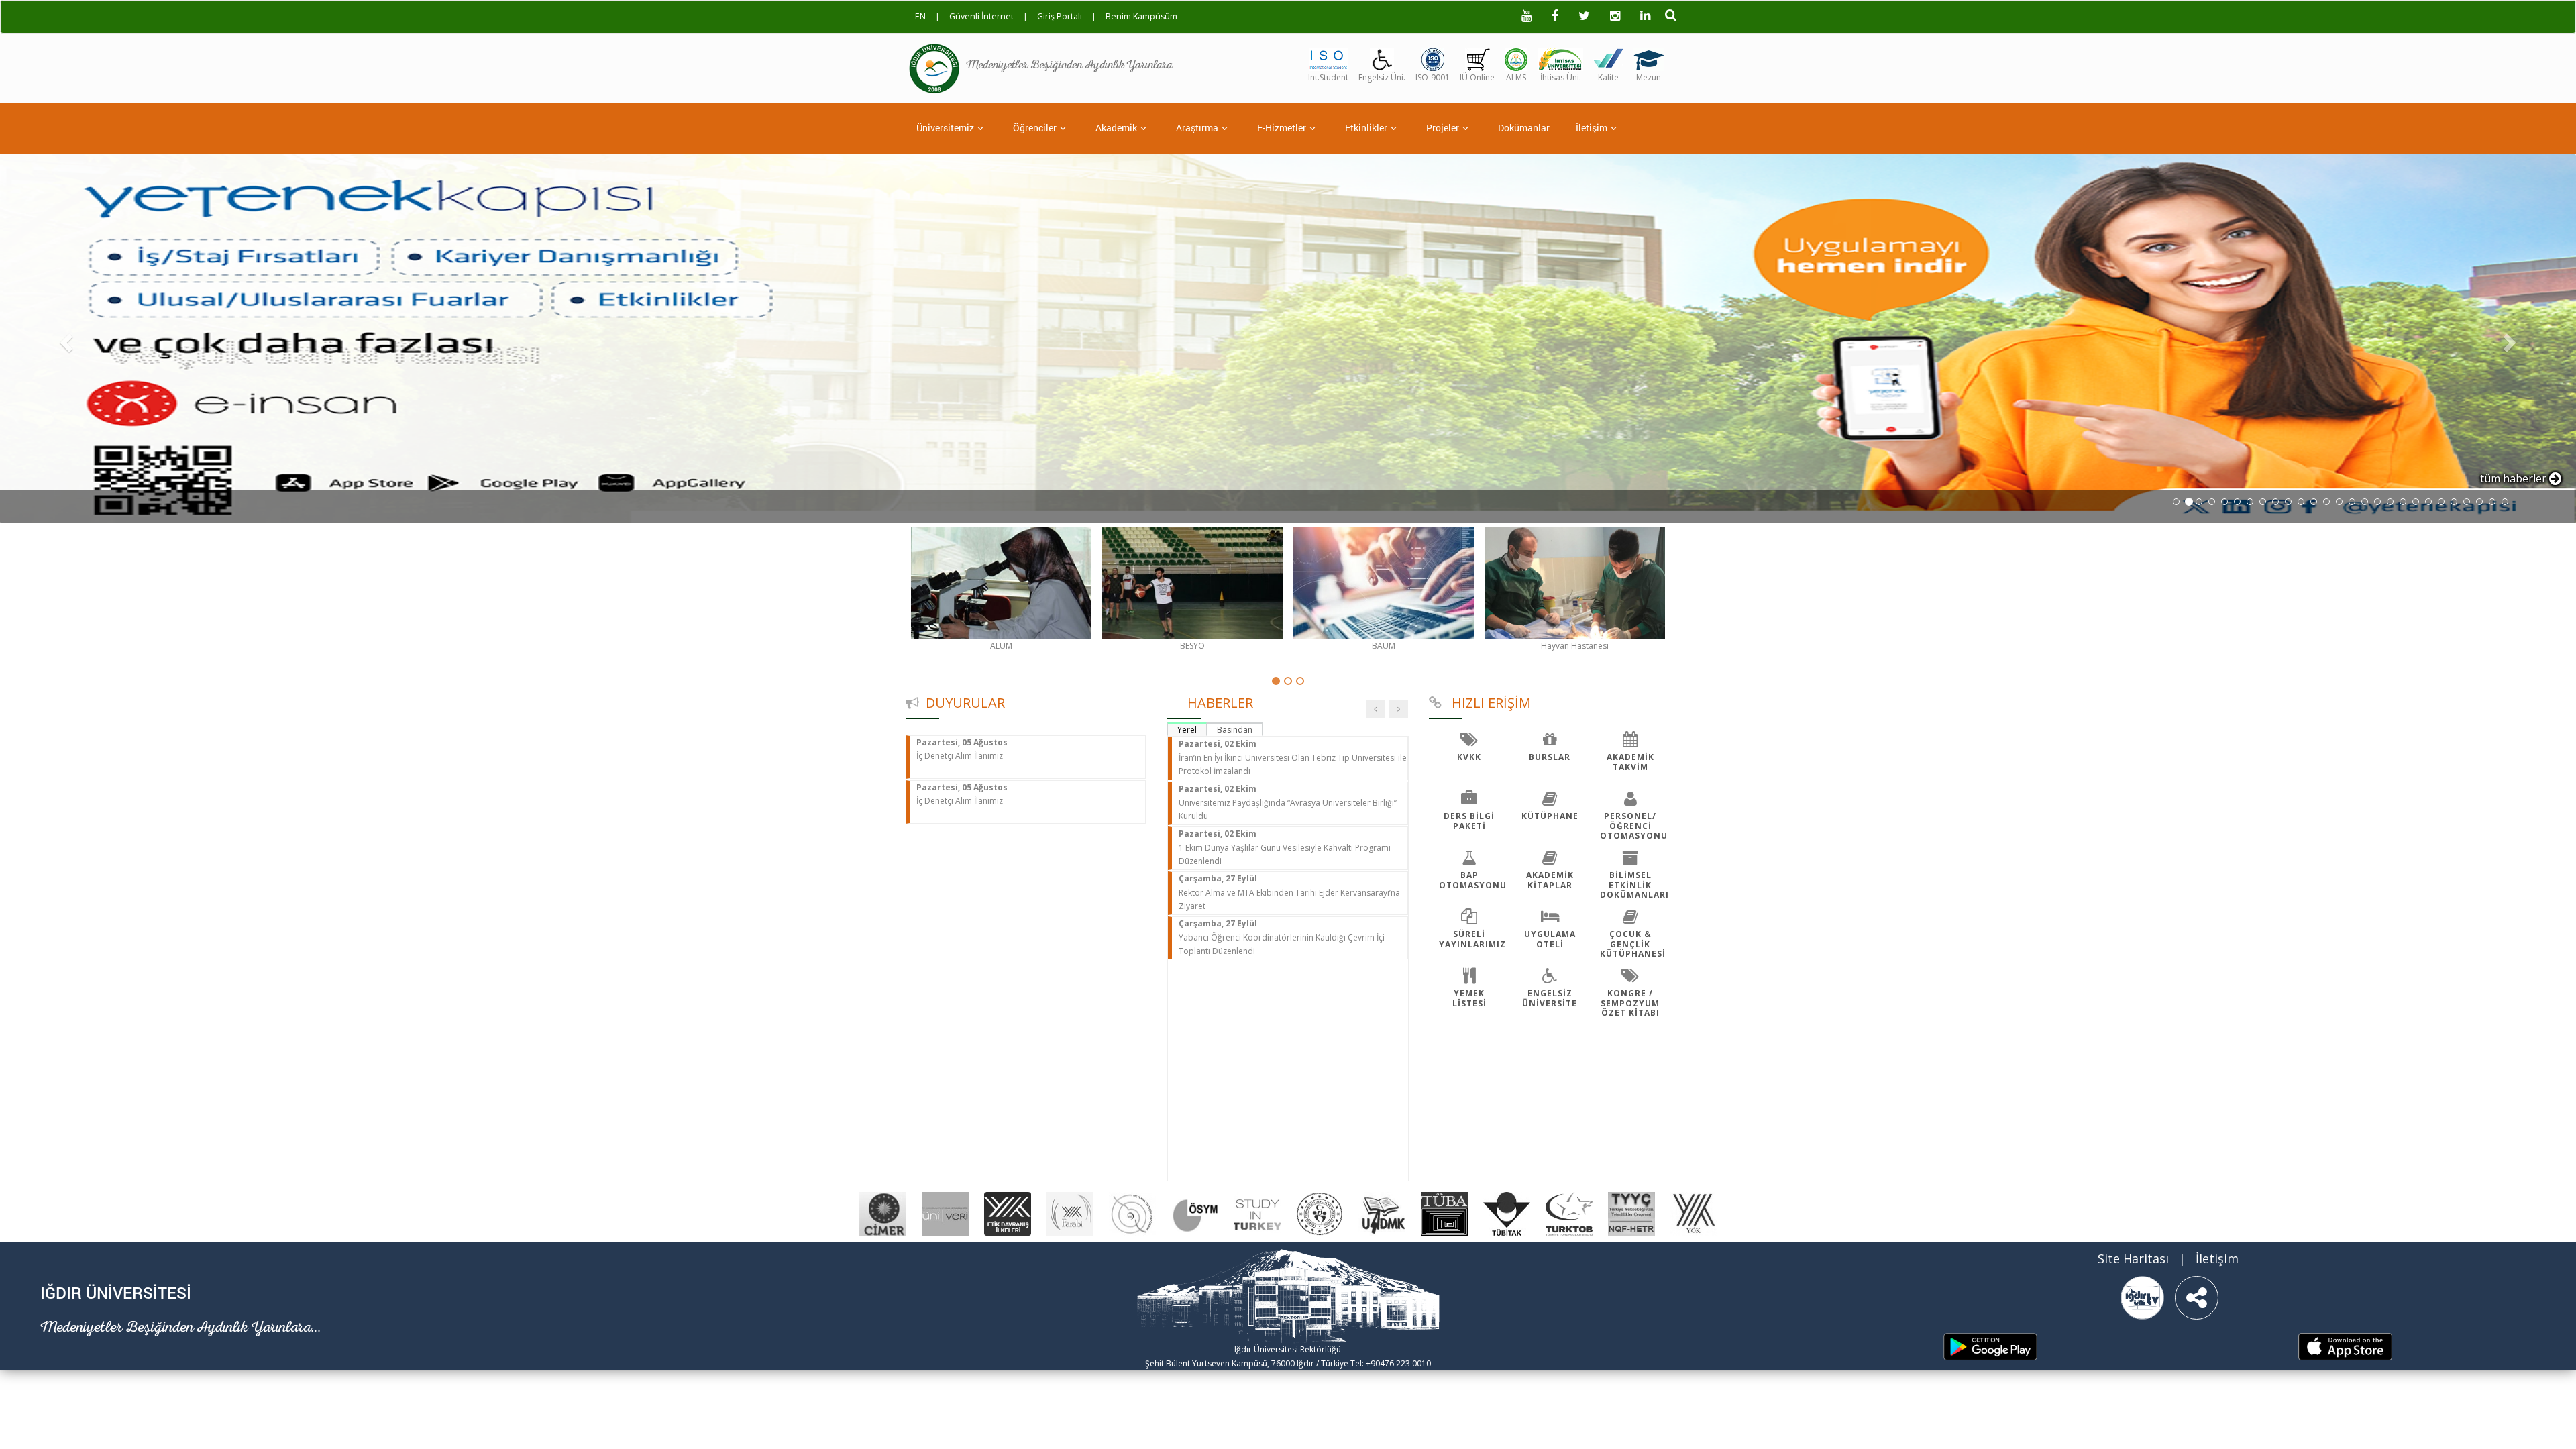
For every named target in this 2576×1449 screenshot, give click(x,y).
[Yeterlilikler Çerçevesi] (1631, 1213)
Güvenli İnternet (981, 16)
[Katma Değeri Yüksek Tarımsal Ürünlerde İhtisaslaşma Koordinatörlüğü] (1560, 58)
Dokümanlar (1524, 128)
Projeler (1443, 128)
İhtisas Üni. (1561, 77)
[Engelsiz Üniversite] (1382, 58)
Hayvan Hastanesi (1575, 646)
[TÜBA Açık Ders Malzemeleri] (1382, 1213)
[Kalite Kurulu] (1608, 58)
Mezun (1649, 77)
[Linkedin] (1645, 17)
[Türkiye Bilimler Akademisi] (1444, 1213)
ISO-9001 (1433, 77)
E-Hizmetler (1282, 128)
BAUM (1384, 646)
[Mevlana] (1132, 1213)
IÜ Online (1477, 77)
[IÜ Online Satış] (1478, 58)
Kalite (1608, 77)
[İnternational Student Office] (1328, 58)
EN (920, 16)
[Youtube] (1526, 17)
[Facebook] (1555, 17)
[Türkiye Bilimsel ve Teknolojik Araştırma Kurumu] (1507, 1213)
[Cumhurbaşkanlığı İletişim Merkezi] (883, 1213)
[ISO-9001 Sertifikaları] (1433, 58)
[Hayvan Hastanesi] (1575, 583)
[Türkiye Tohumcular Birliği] (1569, 1213)
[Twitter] (1584, 17)
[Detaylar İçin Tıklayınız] (1288, 339)
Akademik (1116, 128)
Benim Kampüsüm (1141, 16)
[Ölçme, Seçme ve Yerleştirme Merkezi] (1195, 1213)
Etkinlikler (1366, 128)
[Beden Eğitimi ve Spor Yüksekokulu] (1192, 583)
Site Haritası (2133, 1258)
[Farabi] (1070, 1213)
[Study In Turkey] (1257, 1213)
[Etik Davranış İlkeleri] (1008, 1213)
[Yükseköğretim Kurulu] (1694, 1213)
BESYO (1192, 646)
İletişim (1592, 128)
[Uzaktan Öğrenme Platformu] (1516, 58)
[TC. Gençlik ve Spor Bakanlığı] (1320, 1213)
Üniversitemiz (945, 128)
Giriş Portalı (1060, 16)
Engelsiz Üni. (1382, 77)
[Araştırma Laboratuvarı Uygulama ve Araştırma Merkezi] (1001, 583)
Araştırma (1197, 128)
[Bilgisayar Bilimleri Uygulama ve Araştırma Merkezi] (1384, 583)
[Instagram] (1615, 17)
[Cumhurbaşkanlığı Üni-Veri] (945, 1213)
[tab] (1187, 729)
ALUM (1001, 646)
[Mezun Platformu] (1649, 58)
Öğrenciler (1035, 128)
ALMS (1516, 77)
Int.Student (1328, 77)
